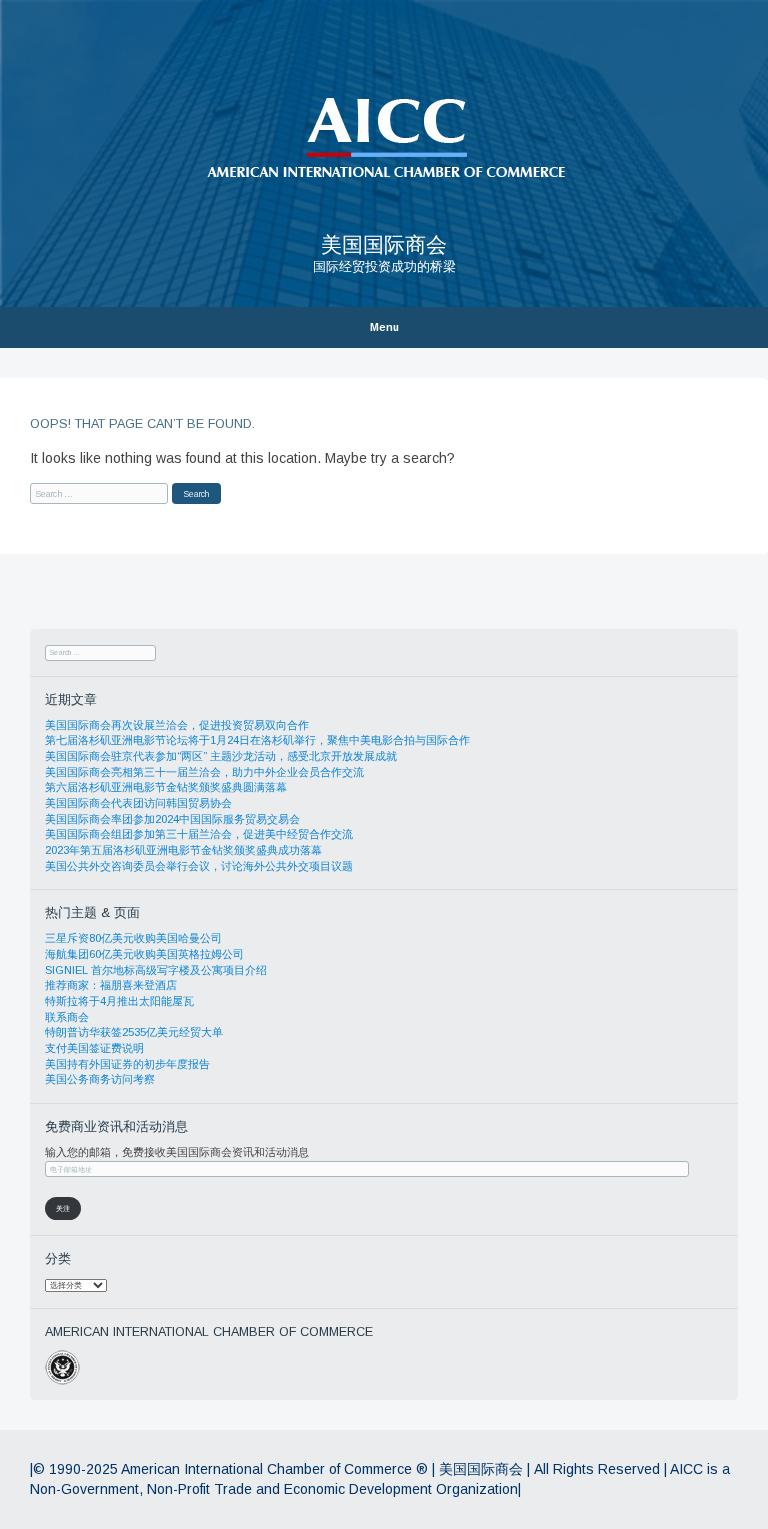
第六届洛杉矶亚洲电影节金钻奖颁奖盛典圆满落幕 (166, 787)
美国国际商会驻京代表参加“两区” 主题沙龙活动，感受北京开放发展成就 (221, 756)
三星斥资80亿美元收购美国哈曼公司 (133, 938)
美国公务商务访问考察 (100, 1079)
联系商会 (67, 1017)
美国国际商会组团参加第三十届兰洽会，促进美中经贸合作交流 (199, 834)
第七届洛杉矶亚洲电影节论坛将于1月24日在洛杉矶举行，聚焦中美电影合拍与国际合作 (257, 740)
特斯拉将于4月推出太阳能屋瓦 (119, 1001)
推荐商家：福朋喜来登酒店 (111, 985)
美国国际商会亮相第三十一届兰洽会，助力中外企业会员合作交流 (204, 772)
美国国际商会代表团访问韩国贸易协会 (138, 803)
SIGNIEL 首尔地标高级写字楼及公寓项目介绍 (156, 970)
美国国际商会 (384, 244)
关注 (63, 1208)
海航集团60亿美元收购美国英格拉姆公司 (144, 954)
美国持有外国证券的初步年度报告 (127, 1064)
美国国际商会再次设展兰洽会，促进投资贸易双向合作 (177, 725)
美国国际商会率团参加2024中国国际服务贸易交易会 (172, 819)
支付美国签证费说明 (94, 1048)
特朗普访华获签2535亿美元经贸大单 (134, 1032)
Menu (384, 327)
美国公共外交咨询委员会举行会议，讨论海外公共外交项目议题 (199, 866)
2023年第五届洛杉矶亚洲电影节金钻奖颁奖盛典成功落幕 (183, 850)
